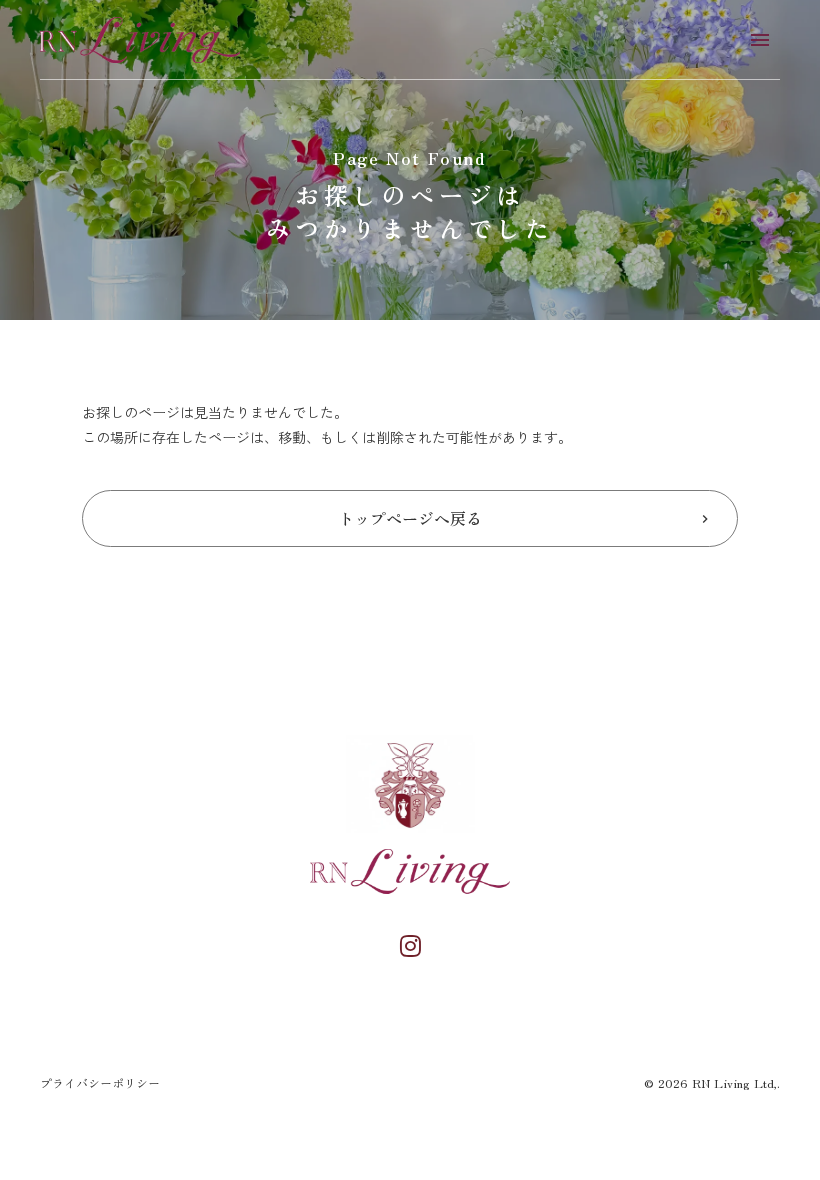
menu (760, 40)
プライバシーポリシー (100, 1083)
